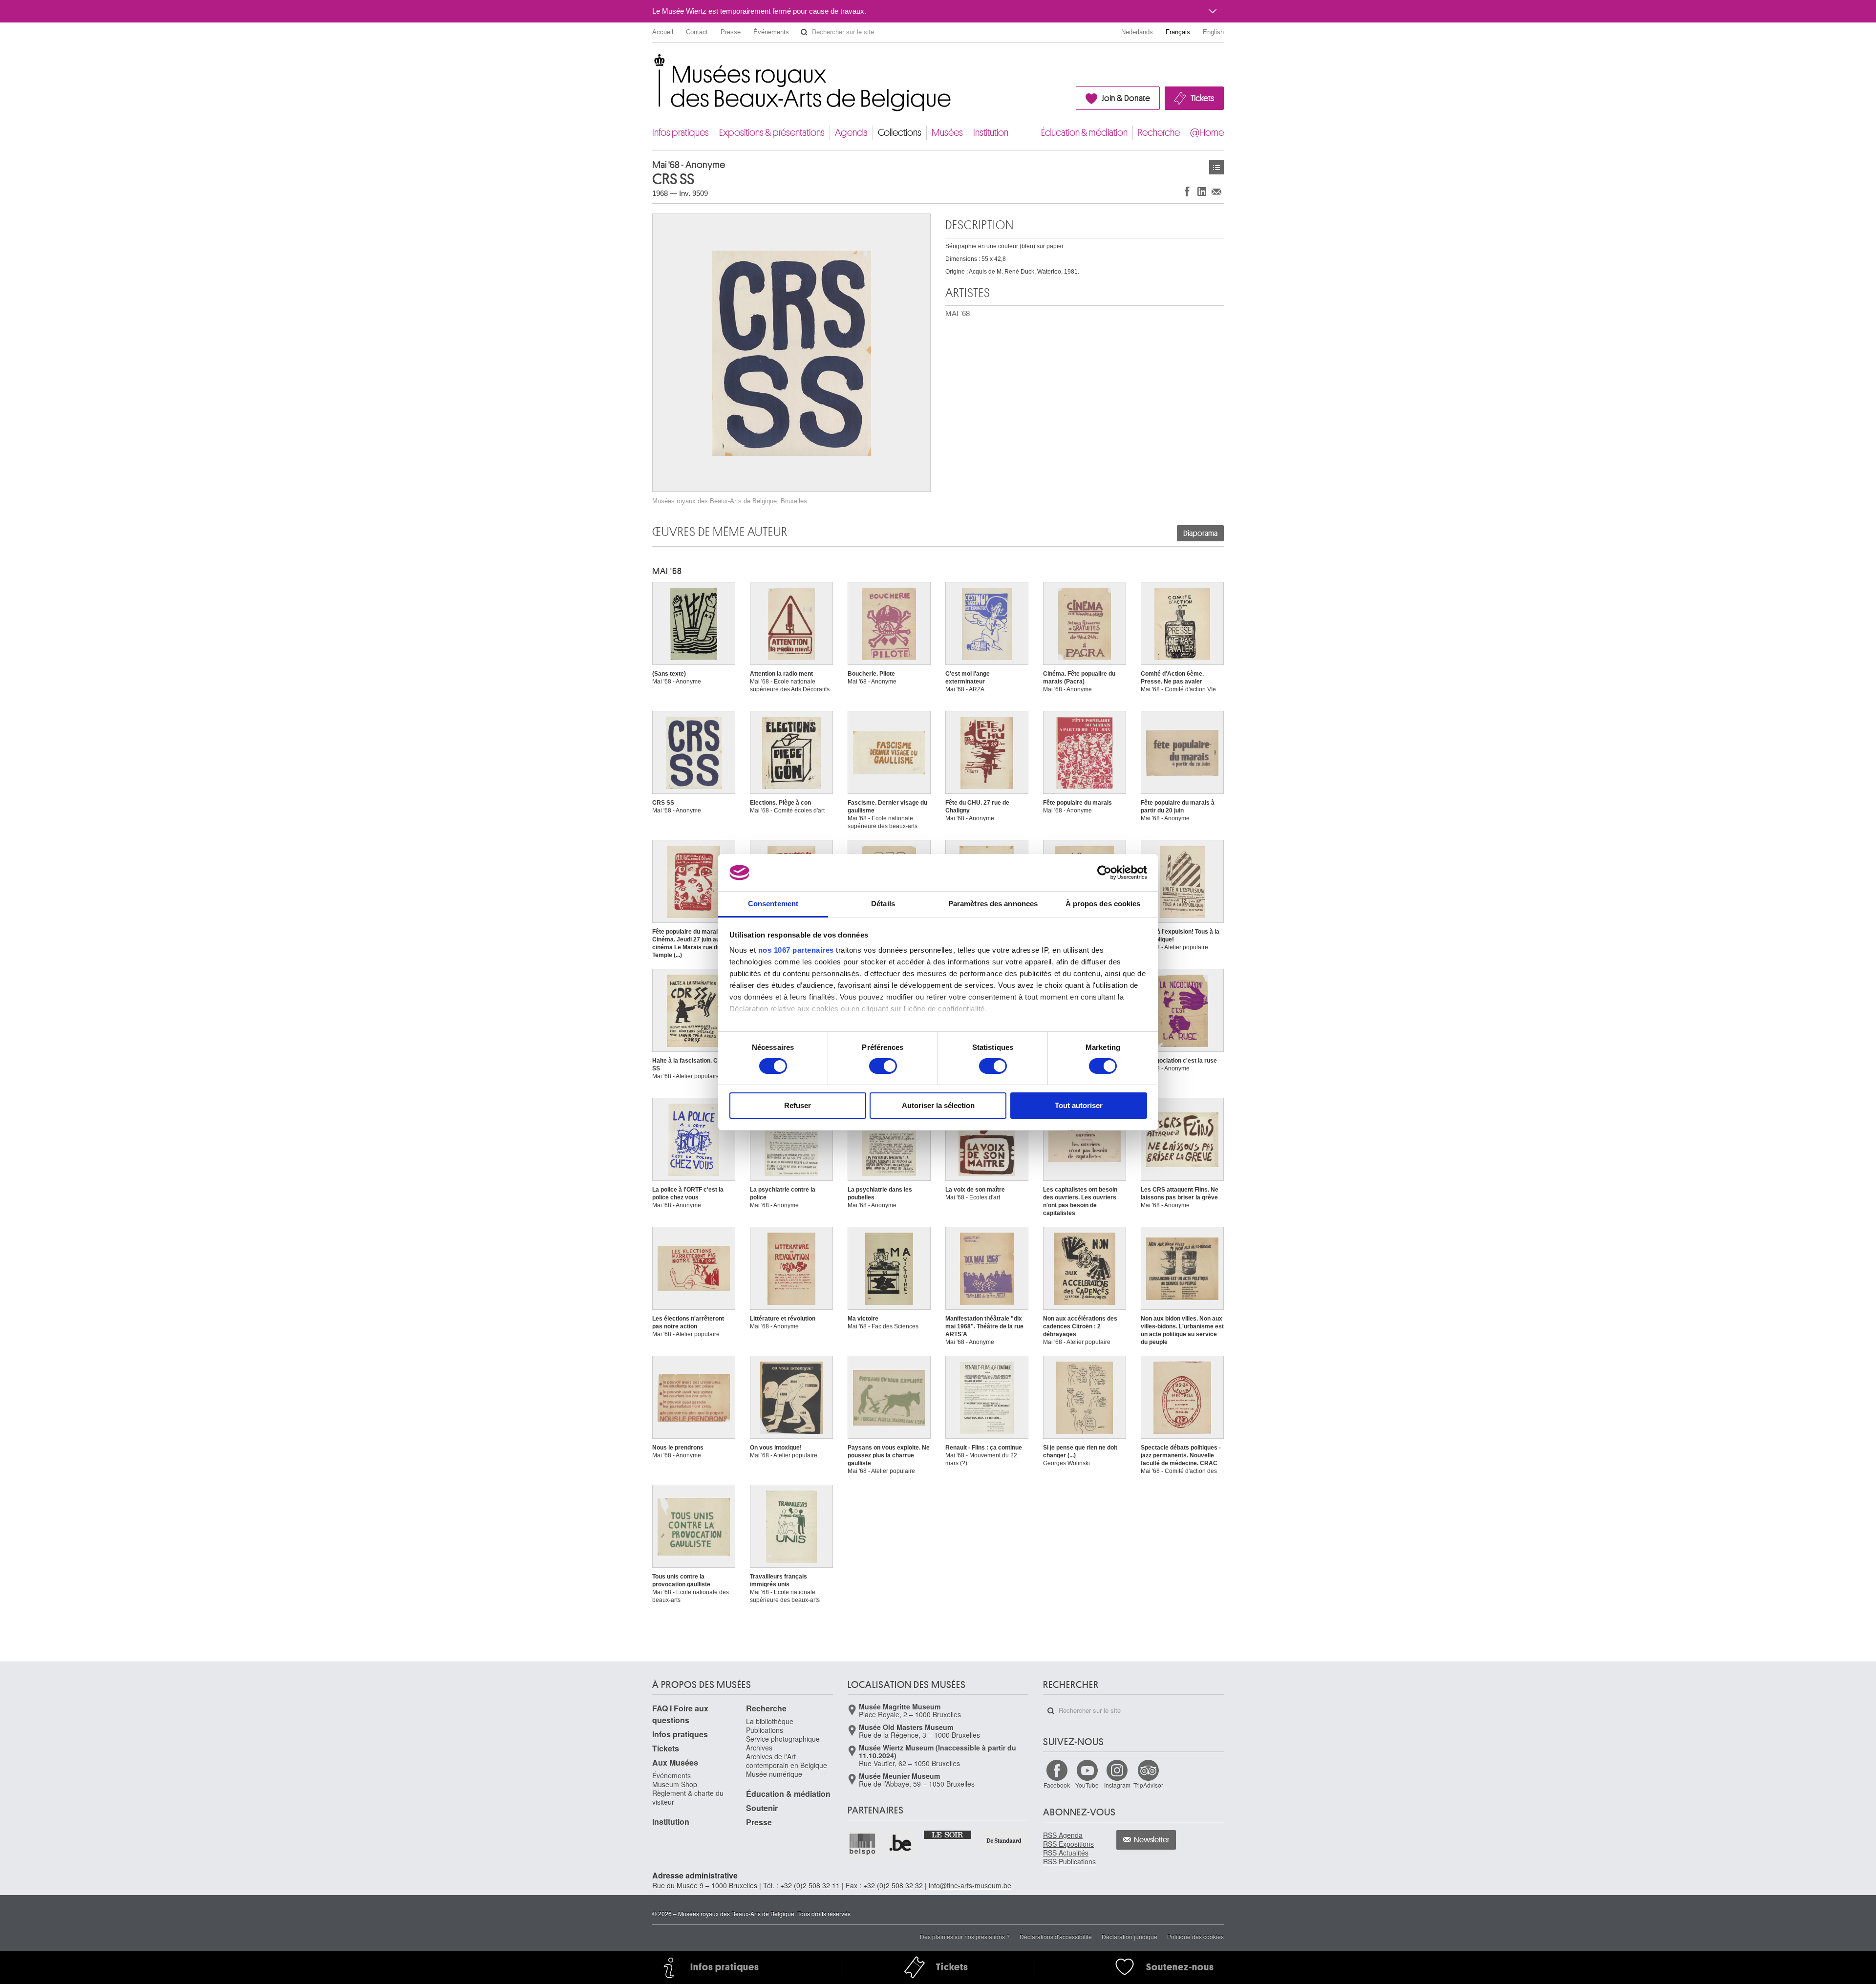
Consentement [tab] (773, 904)
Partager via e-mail (1216, 191)
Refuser (798, 1105)
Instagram (1117, 1785)
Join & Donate (1126, 98)
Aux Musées (675, 1762)
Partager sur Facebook (1187, 191)
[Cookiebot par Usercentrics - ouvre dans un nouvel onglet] (1104, 873)
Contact (697, 32)
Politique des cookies (1195, 1936)
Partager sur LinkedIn (1202, 191)
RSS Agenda (1063, 1835)
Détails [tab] (883, 904)
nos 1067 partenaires (796, 950)
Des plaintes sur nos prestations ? (965, 1936)
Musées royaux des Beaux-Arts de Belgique (653, 63)
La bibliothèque (770, 1721)
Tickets (1202, 98)
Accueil (663, 32)
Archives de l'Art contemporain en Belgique (787, 1761)
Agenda (851, 133)
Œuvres (1216, 167)
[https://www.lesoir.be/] (948, 1834)
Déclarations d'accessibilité (1056, 1936)
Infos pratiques (681, 133)
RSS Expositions (1068, 1844)
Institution (991, 133)
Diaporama (1200, 533)
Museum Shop (675, 1784)
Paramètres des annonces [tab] (993, 904)
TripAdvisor (1148, 1785)
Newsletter (1152, 1840)
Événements (771, 32)
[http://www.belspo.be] (863, 1844)
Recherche (1159, 133)
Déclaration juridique (1130, 1936)
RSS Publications (1069, 1861)
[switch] (883, 1066)
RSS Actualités (1066, 1853)
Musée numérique (774, 1774)
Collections (900, 133)
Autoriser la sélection (938, 1105)
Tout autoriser (1079, 1105)
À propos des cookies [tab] (1103, 904)
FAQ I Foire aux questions (680, 1714)
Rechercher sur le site (804, 32)
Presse (731, 32)
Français (1178, 32)
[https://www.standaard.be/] (1004, 1841)
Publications (765, 1730)
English (1213, 32)
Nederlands (1137, 32)
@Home (1207, 133)
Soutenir (762, 1808)
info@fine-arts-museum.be (970, 1885)
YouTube (1087, 1785)
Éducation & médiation (1084, 133)
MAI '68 (958, 313)
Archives (759, 1748)
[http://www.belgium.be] (901, 1844)
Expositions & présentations (772, 133)
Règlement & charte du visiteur (688, 1797)
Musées (947, 133)
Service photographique (783, 1739)
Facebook (1057, 1785)
